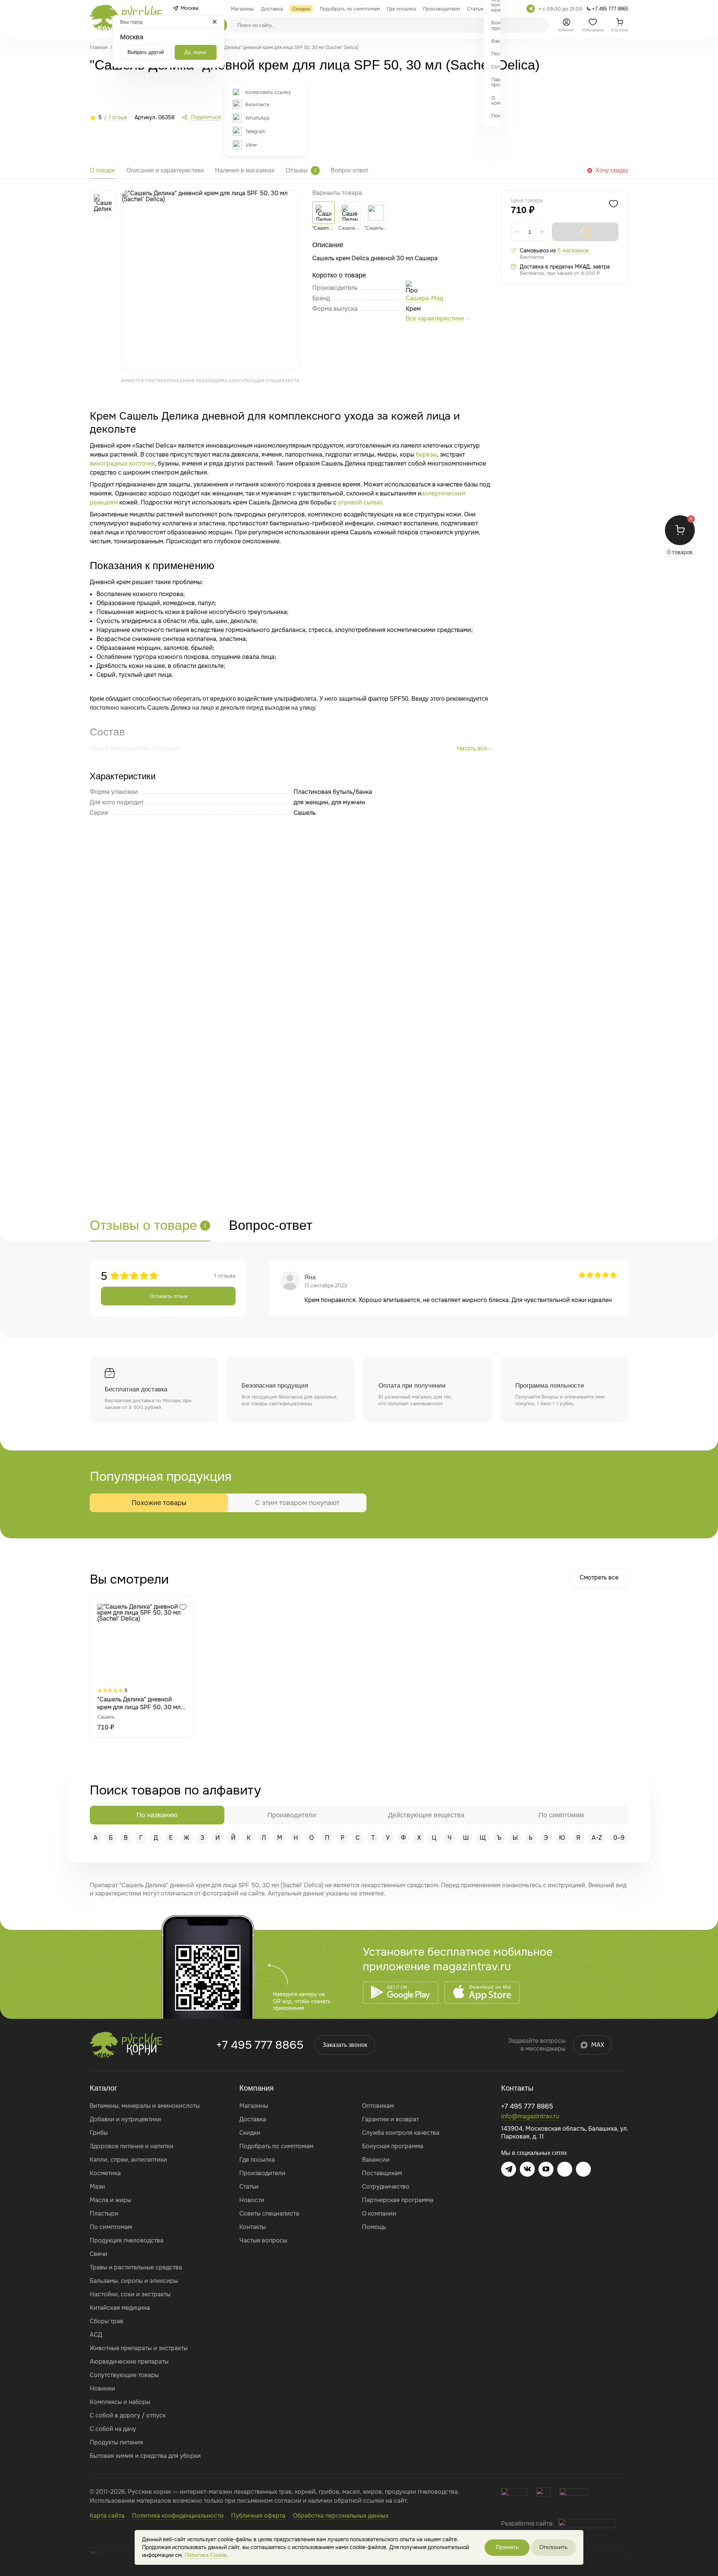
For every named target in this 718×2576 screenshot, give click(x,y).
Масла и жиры (111, 2200)
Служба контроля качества (401, 2133)
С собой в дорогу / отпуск (128, 2415)
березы (426, 455)
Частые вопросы (263, 2240)
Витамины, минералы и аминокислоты (145, 2106)
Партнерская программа (398, 2200)
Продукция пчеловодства (127, 2240)
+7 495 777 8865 (260, 2045)
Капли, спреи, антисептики (128, 2160)
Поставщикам (382, 2173)
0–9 (619, 1838)
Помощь (374, 2227)
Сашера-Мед (424, 298)
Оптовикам (378, 2106)
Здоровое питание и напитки (132, 2146)
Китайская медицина (120, 2308)
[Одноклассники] (565, 2169)
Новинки (102, 2388)
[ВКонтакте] (527, 2169)
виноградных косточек (122, 463)
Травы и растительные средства (136, 2267)
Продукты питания (116, 2442)
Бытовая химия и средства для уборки (145, 2456)
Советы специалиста (269, 2213)
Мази (97, 2187)
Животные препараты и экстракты (139, 2348)
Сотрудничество (386, 2187)
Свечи (99, 2254)
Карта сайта (107, 2516)
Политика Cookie (206, 2555)
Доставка (253, 2119)
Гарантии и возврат (390, 2119)
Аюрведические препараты (129, 2362)
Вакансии (376, 2160)
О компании (379, 2213)
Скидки (250, 2133)
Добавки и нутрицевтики (125, 2119)
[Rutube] (583, 2169)
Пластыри (104, 2213)
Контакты (253, 2227)
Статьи (249, 2187)
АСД (96, 2335)
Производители (262, 2173)
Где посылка (257, 2160)
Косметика (105, 2173)
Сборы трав (107, 2321)
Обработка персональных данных (341, 2516)
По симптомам (111, 2227)
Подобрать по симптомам (276, 2146)
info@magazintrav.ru (530, 2116)
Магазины (254, 2106)
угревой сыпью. (361, 502)
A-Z (597, 1838)
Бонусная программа (393, 2146)
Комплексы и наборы (120, 2402)
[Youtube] (546, 2169)
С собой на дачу (113, 2429)
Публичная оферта (258, 2516)
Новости (252, 2200)
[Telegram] (531, 9)
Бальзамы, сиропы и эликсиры (134, 2281)
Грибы (99, 2133)
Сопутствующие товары (124, 2375)
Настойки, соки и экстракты (130, 2294)
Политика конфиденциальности (178, 2516)
